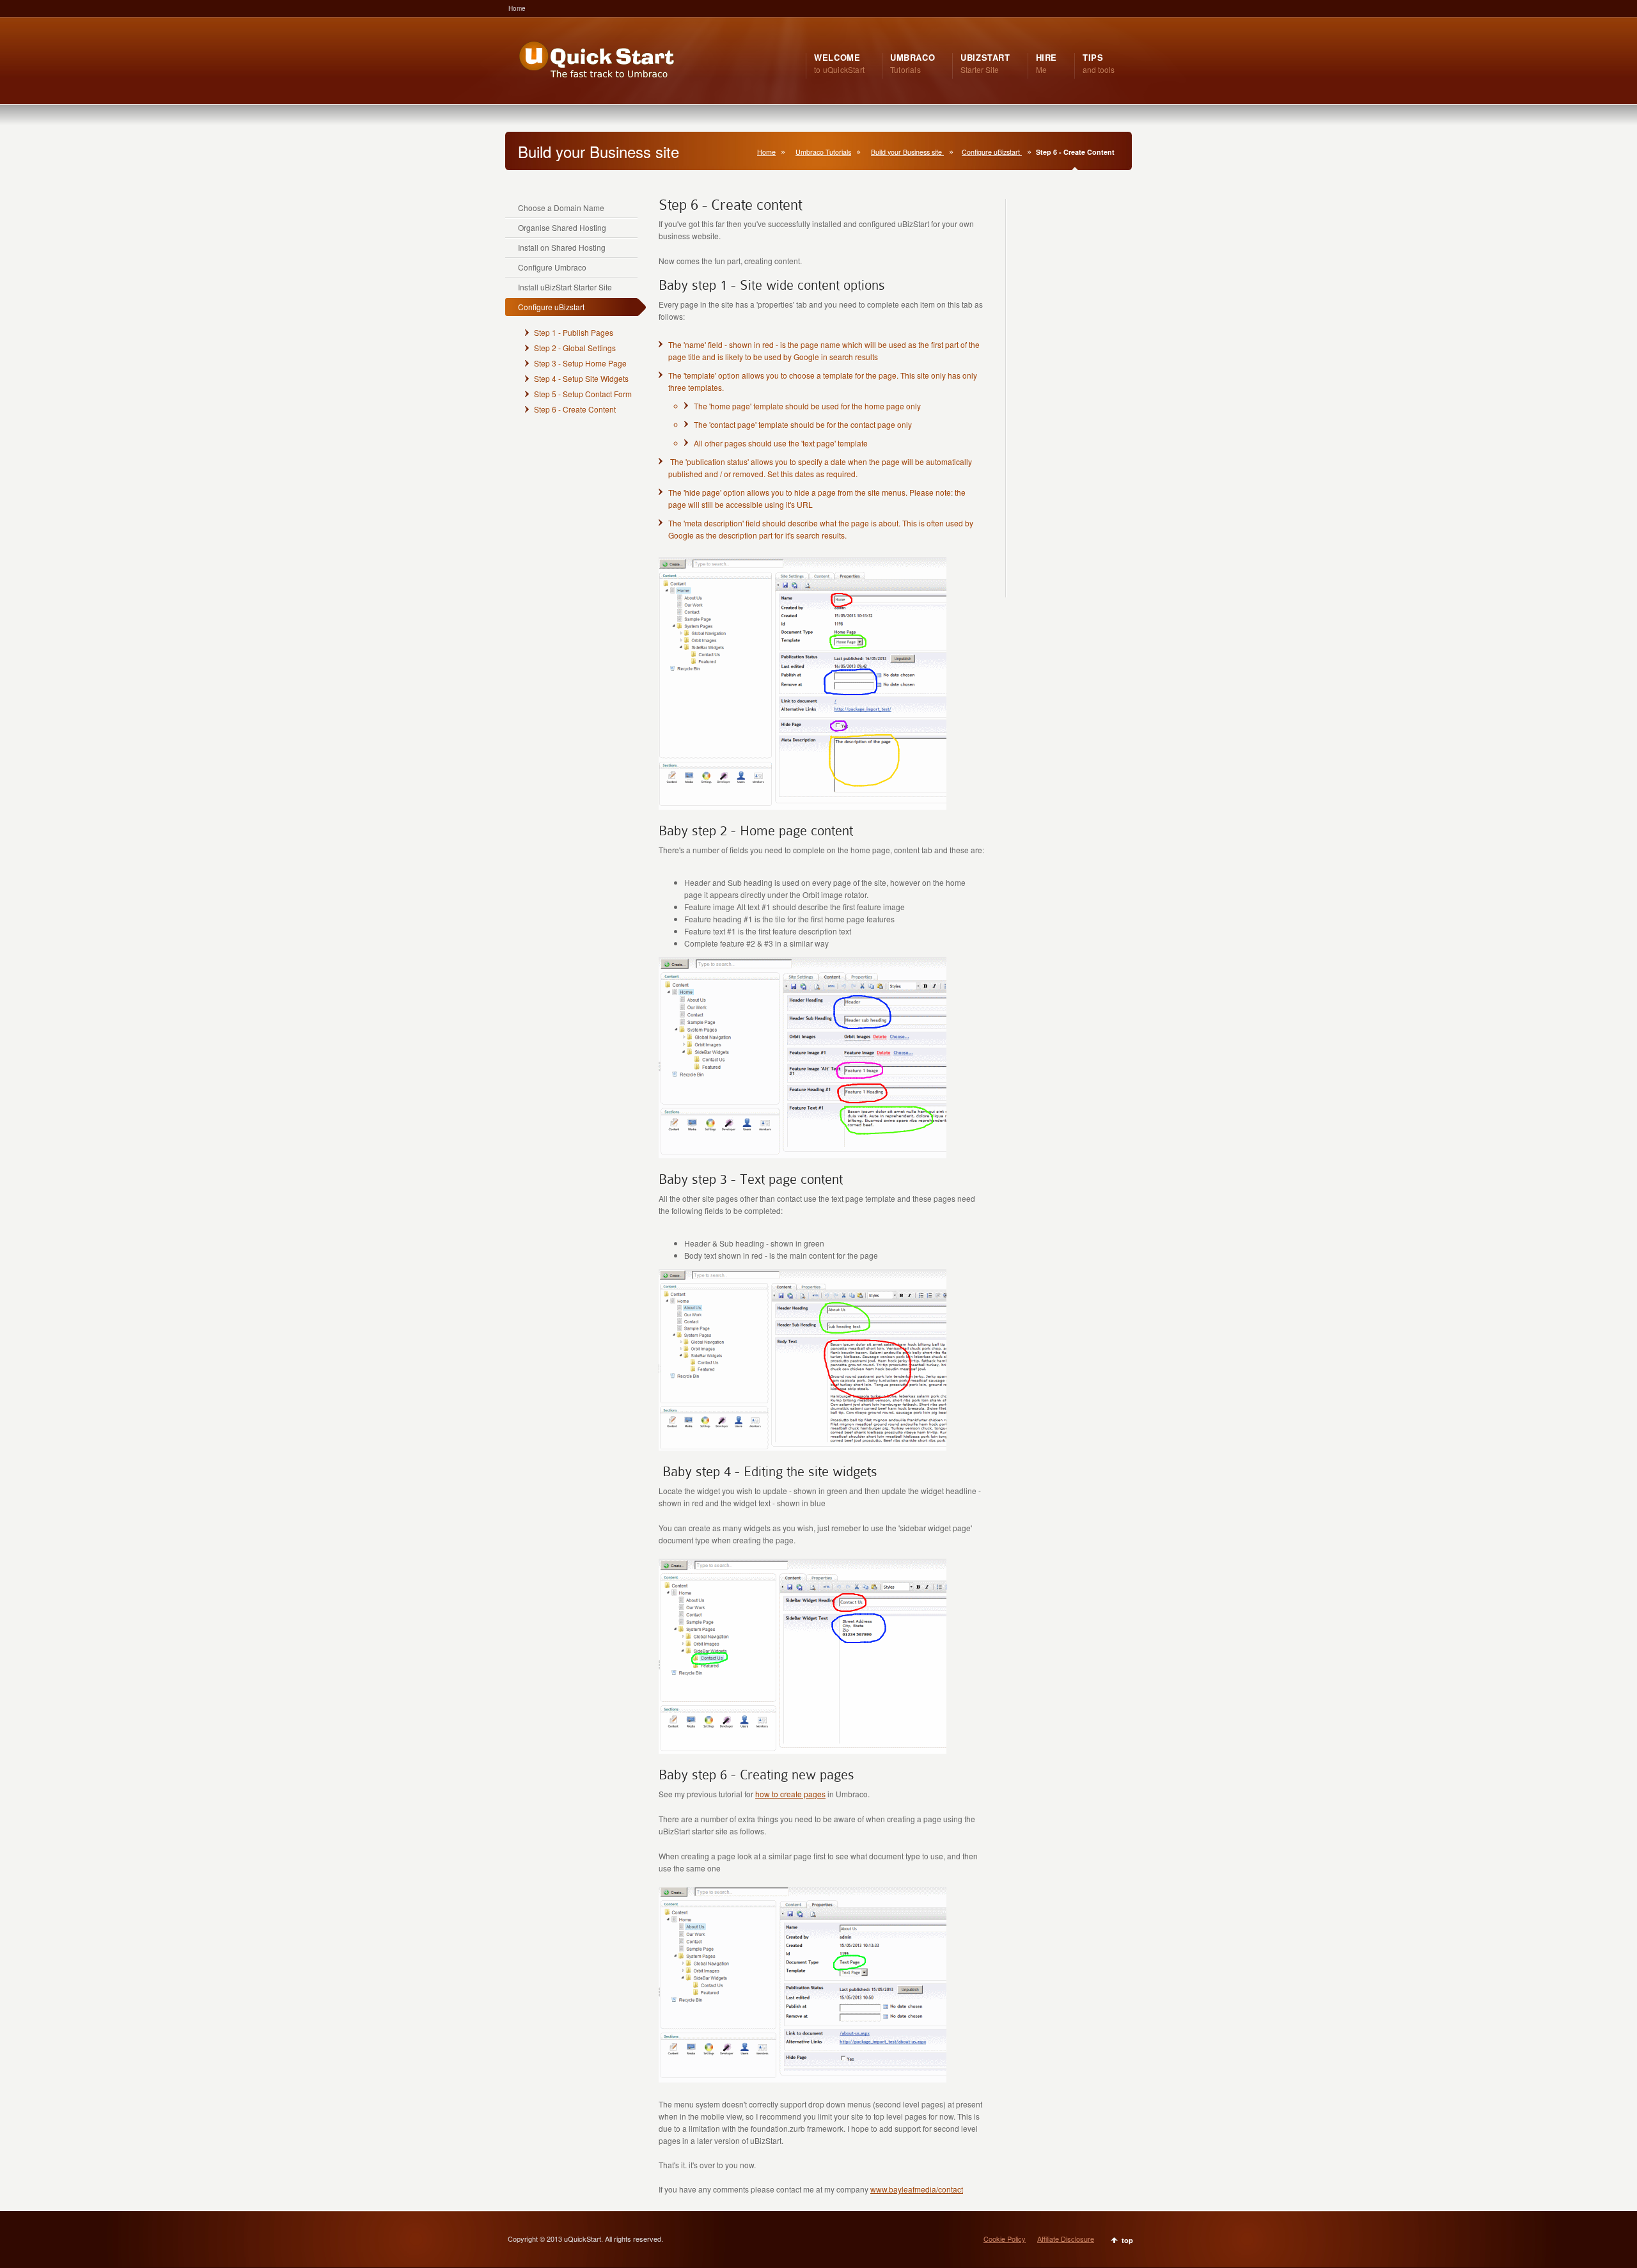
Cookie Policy (1005, 2239)
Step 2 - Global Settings (575, 348)
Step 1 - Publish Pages (574, 332)
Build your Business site (907, 152)
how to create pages (790, 1794)
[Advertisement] (1060, 403)
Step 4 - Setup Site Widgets (581, 378)
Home (517, 8)
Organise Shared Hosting (562, 227)
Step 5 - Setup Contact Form (583, 394)
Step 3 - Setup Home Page (580, 363)
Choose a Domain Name (561, 208)
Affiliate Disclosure (1066, 2239)
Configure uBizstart (992, 152)
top (1127, 2240)
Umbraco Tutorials (823, 152)
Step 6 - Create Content (575, 409)
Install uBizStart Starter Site (565, 287)
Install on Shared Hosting (562, 247)
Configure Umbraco (552, 267)
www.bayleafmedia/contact (917, 2189)
